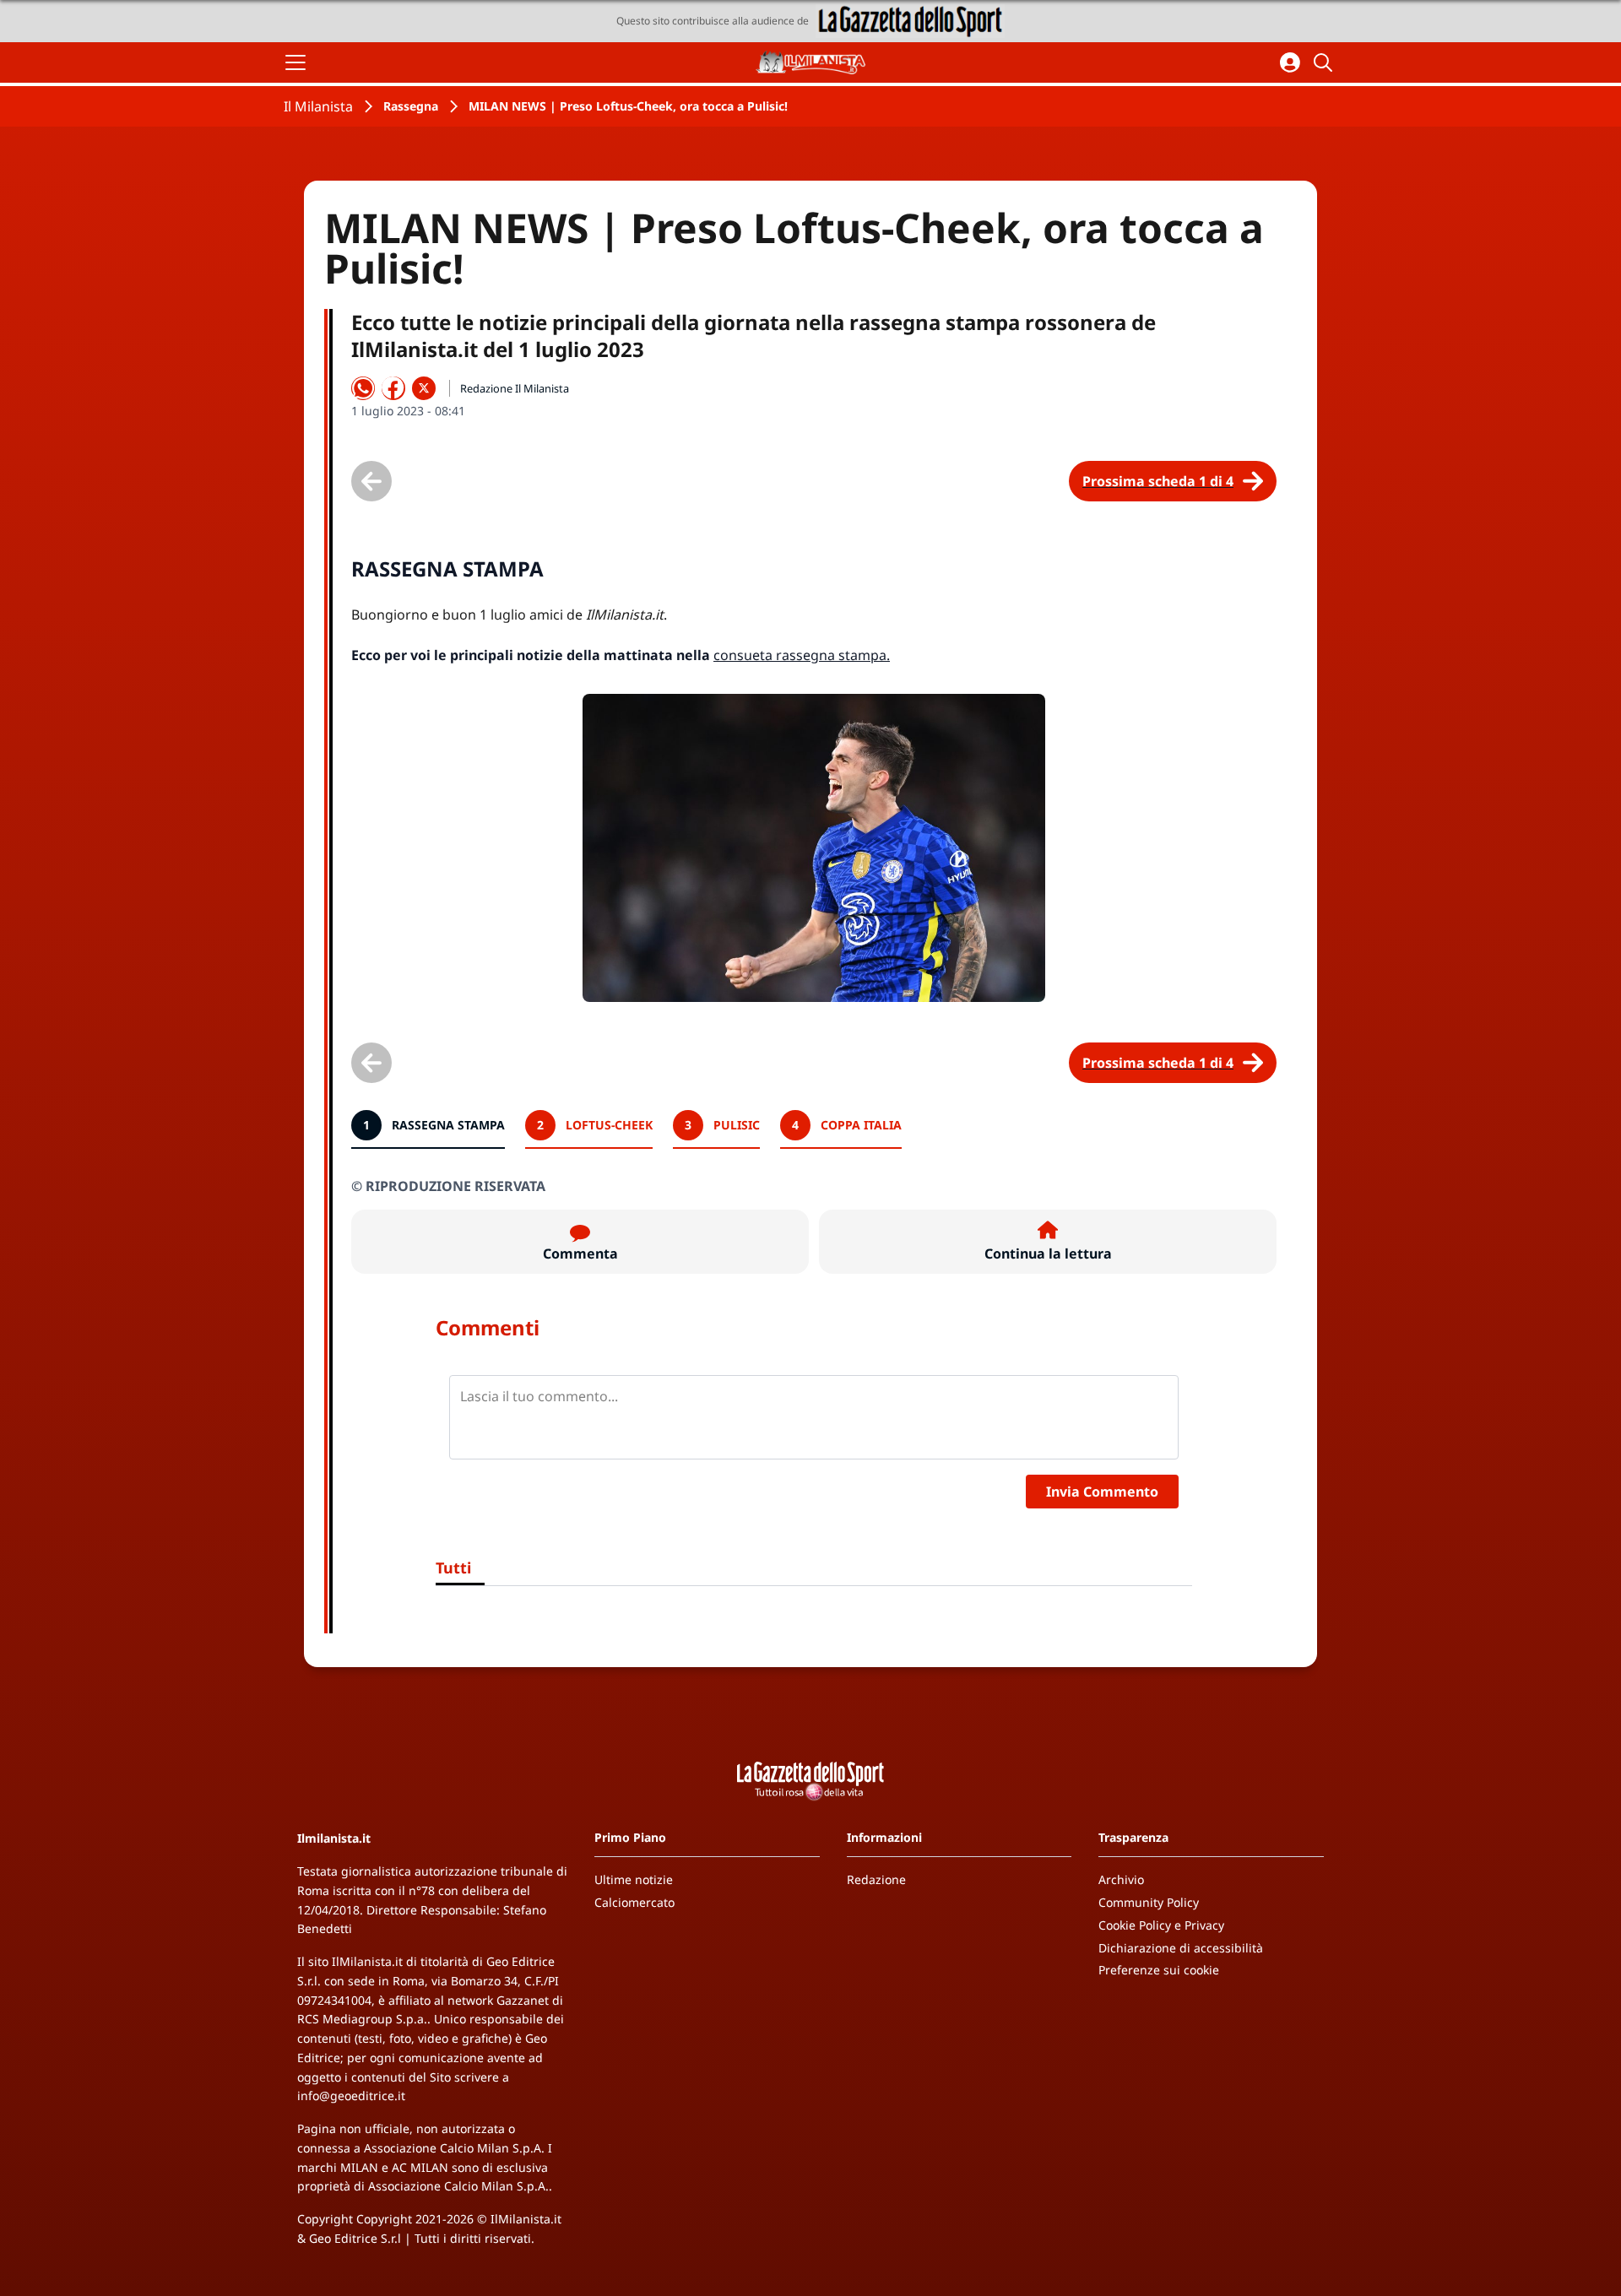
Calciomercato (634, 1902)
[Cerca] (1326, 62)
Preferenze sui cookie (1159, 1970)
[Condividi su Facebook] (393, 388)
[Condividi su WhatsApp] (363, 388)
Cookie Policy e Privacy (1161, 1925)
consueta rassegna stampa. (802, 655)
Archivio (1121, 1879)
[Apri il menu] (295, 62)
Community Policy (1149, 1902)
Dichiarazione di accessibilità (1181, 1948)
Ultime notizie (634, 1879)
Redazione (876, 1879)
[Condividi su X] (424, 388)
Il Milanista (318, 106)
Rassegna (411, 106)
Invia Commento (1102, 1492)
